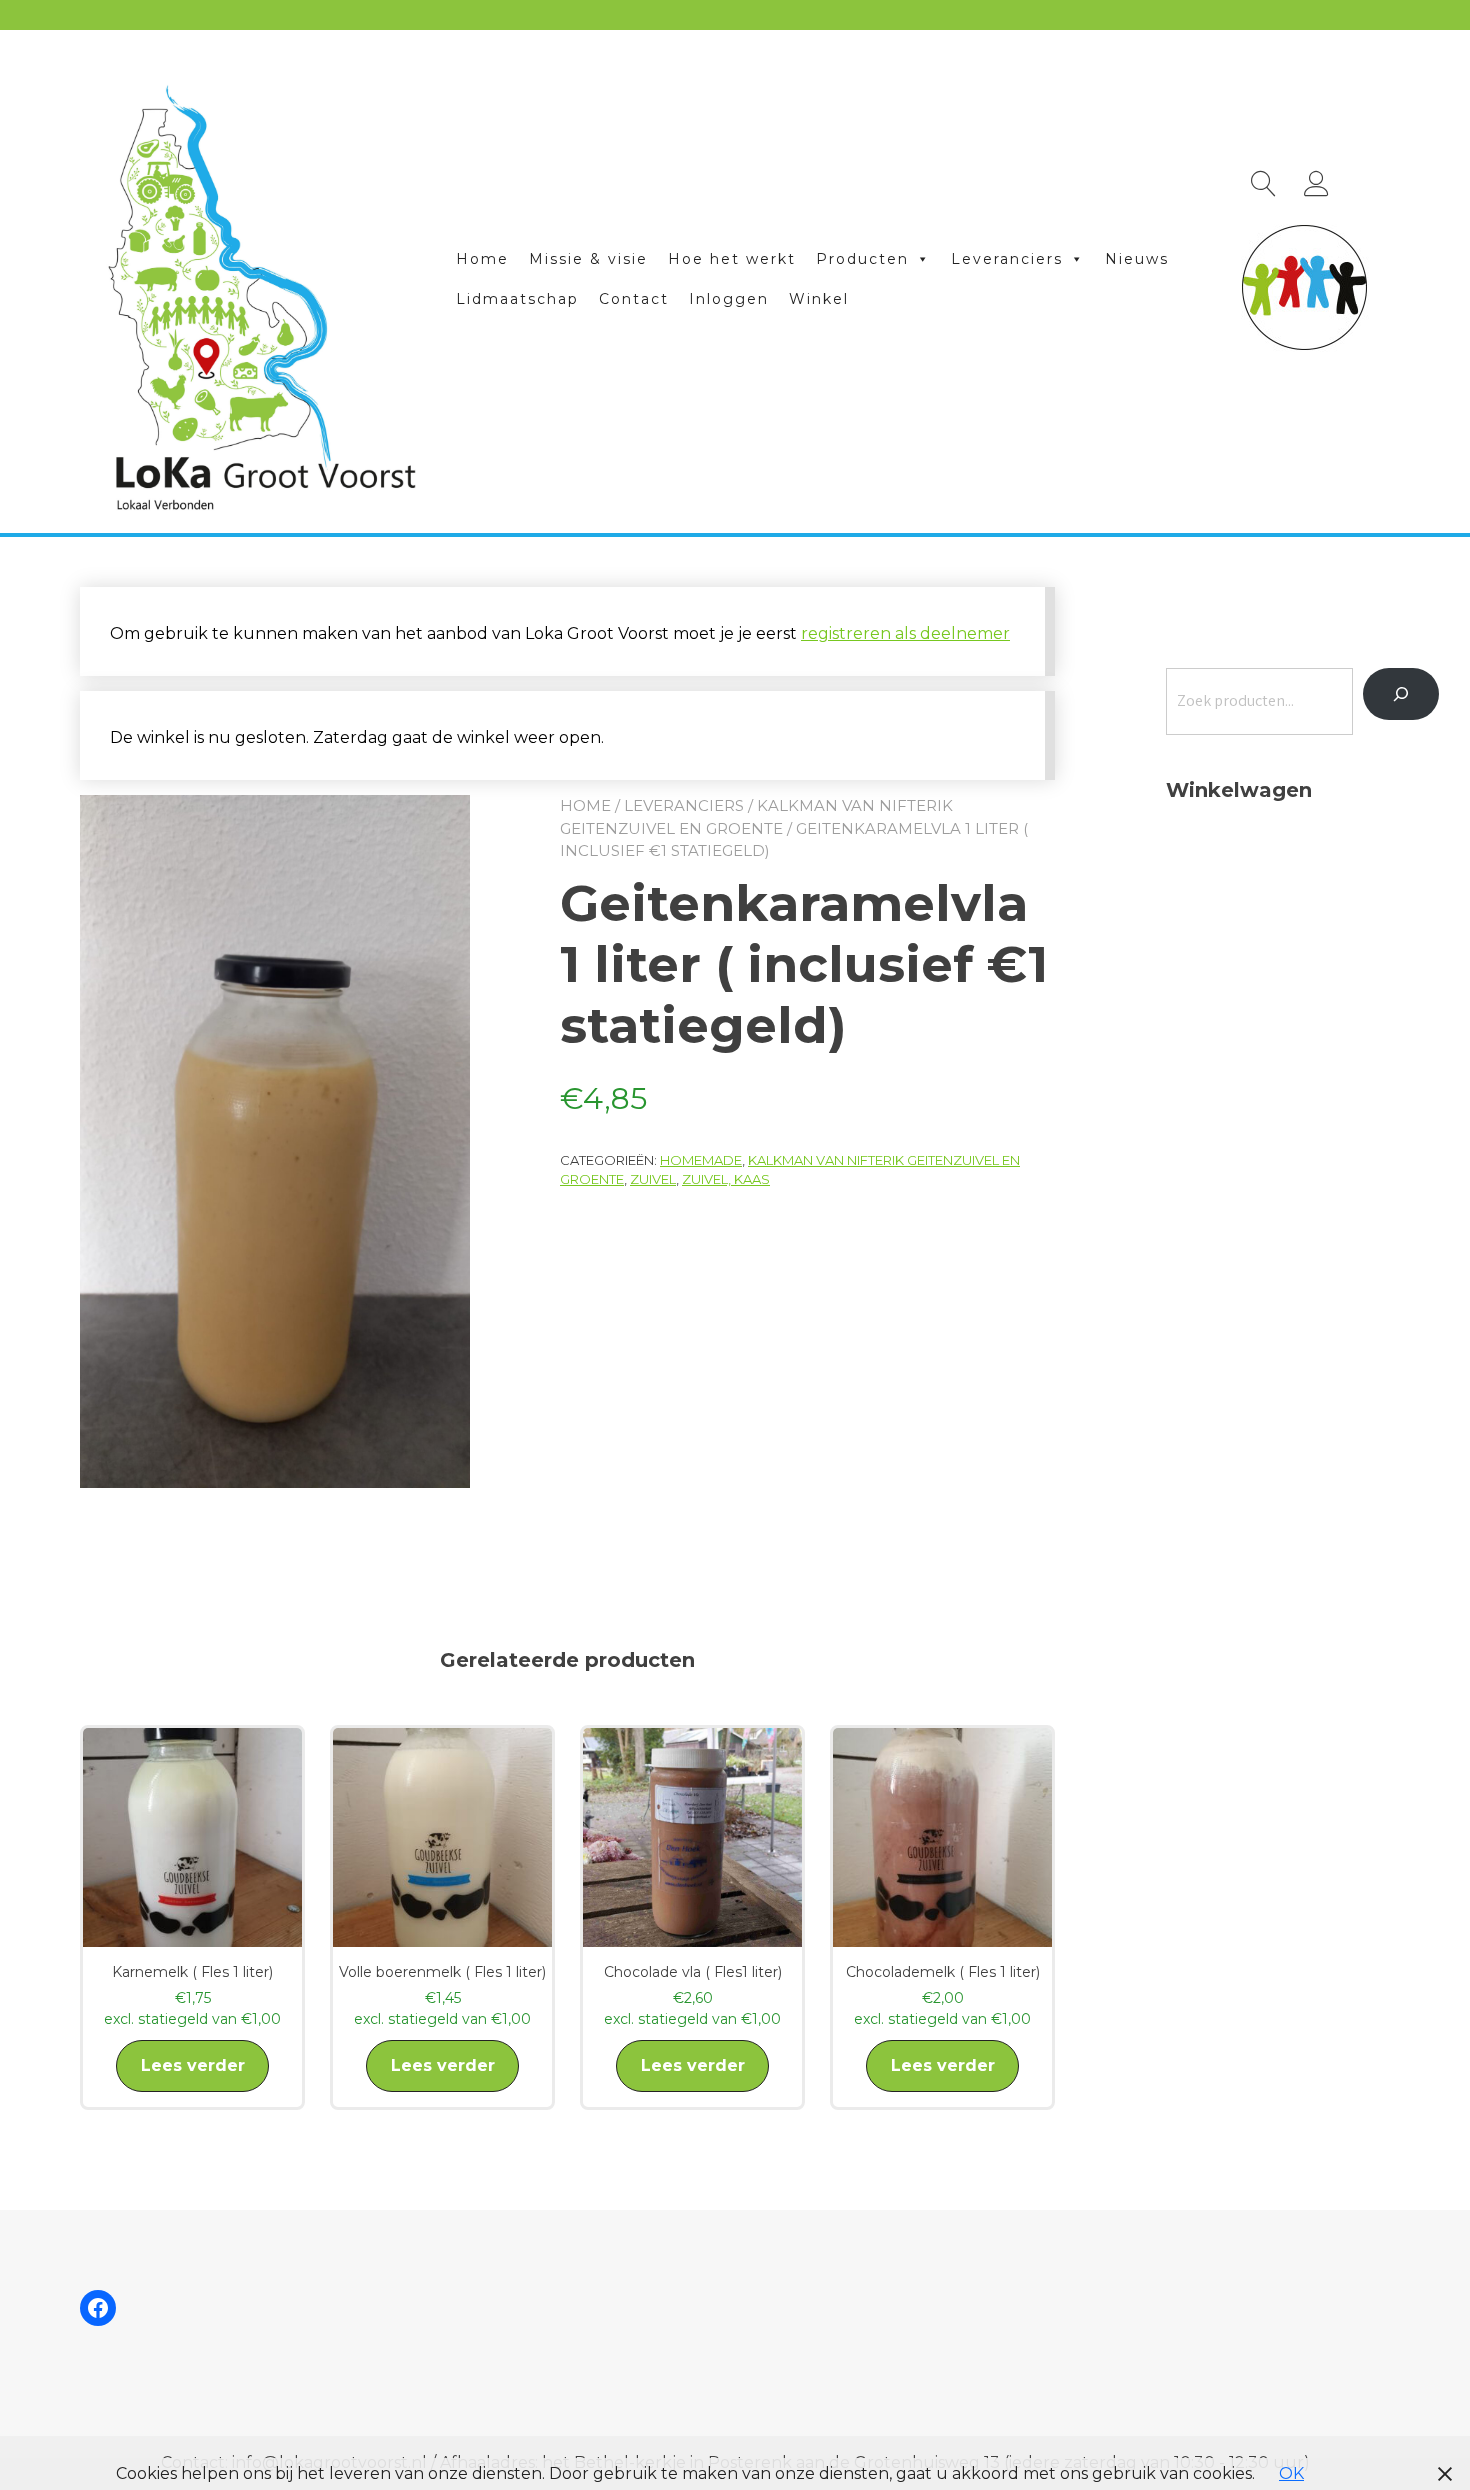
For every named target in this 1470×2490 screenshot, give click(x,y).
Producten (862, 259)
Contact (634, 299)
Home (482, 259)
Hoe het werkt (732, 259)
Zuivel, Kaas (726, 1179)
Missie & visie (588, 259)
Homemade (701, 1160)
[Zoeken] (1401, 694)
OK (1291, 2473)
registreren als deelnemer (905, 633)
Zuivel (653, 1179)
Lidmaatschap (517, 299)
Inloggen (729, 299)
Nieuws (1137, 259)
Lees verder (193, 2065)
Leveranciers (1007, 259)
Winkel (819, 299)
